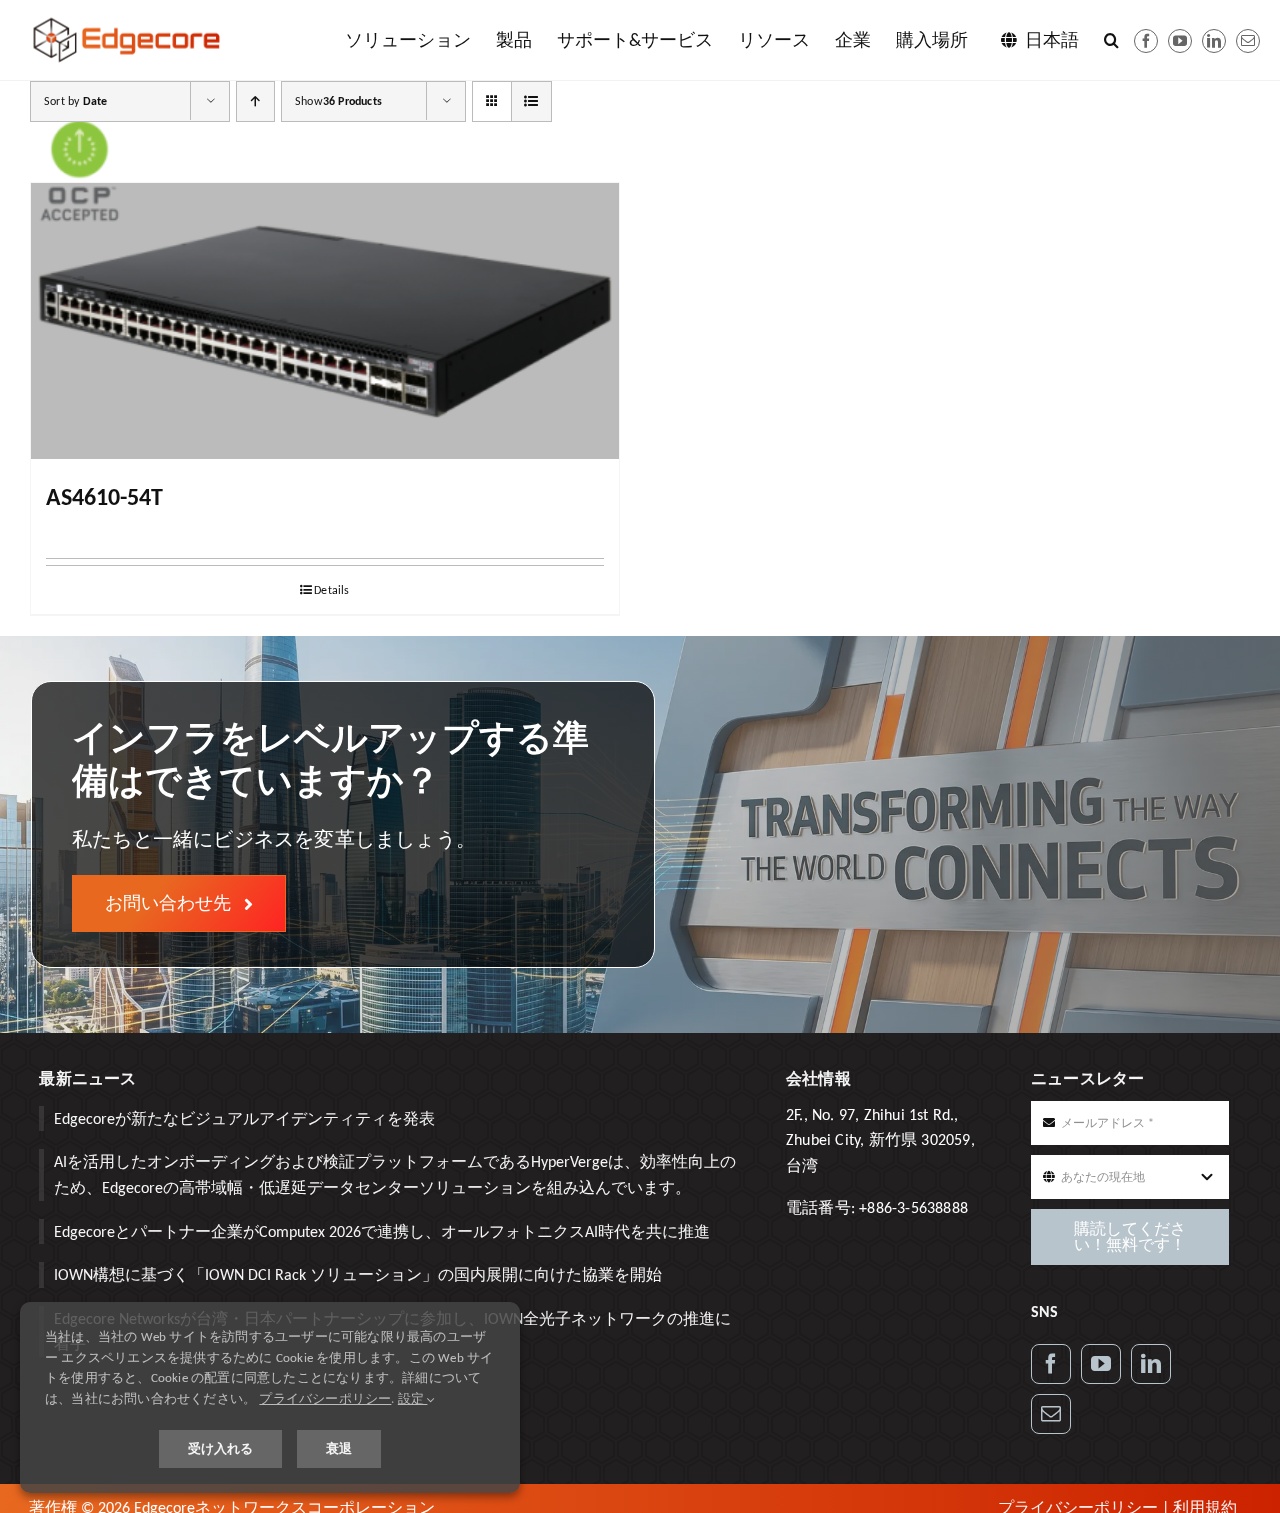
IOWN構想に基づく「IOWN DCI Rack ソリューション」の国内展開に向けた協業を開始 (358, 1274)
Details (331, 590)
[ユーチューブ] (1180, 41)
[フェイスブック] (1146, 41)
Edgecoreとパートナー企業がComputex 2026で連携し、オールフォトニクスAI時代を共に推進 (382, 1231)
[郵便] (1248, 41)
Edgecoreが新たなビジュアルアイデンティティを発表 (244, 1118)
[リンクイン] (1214, 41)
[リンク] (1151, 1364)
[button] (1111, 40)
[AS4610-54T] (325, 321)
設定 (413, 1398)
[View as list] (531, 101)
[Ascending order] (255, 101)
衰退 (339, 1448)
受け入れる (220, 1448)
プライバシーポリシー (325, 1398)
